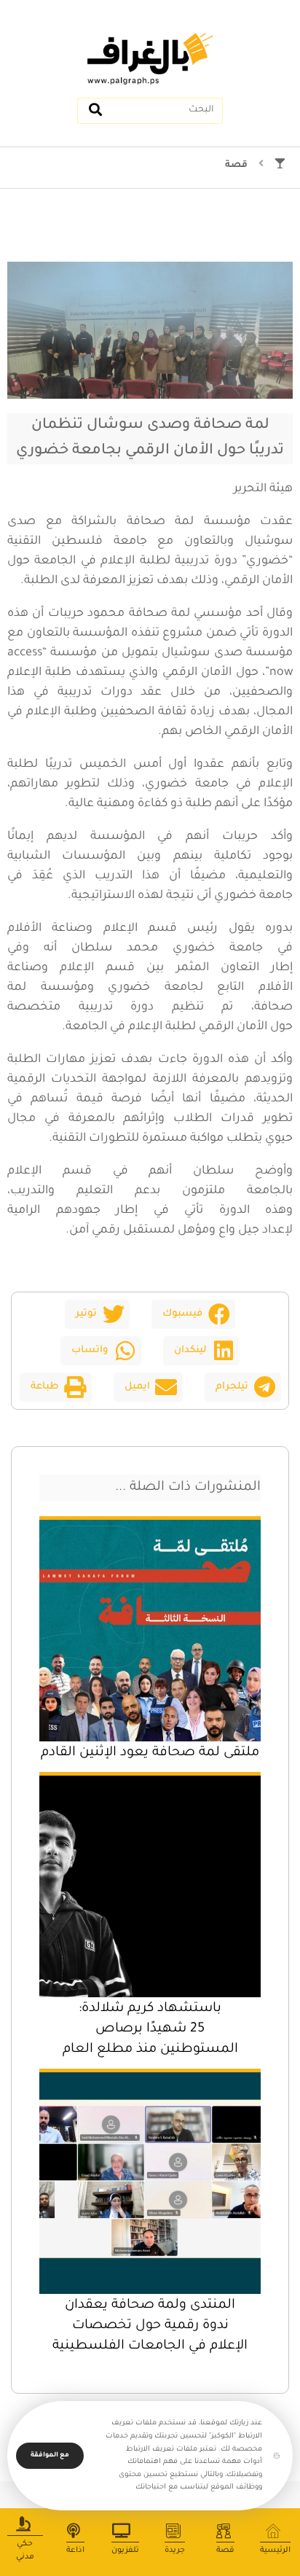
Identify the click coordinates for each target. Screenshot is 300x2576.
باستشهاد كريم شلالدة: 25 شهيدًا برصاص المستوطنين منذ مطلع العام (150, 2029)
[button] (193, 1314)
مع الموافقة (50, 2456)
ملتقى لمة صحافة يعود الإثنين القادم (150, 1753)
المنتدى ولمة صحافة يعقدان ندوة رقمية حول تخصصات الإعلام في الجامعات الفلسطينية (150, 2326)
